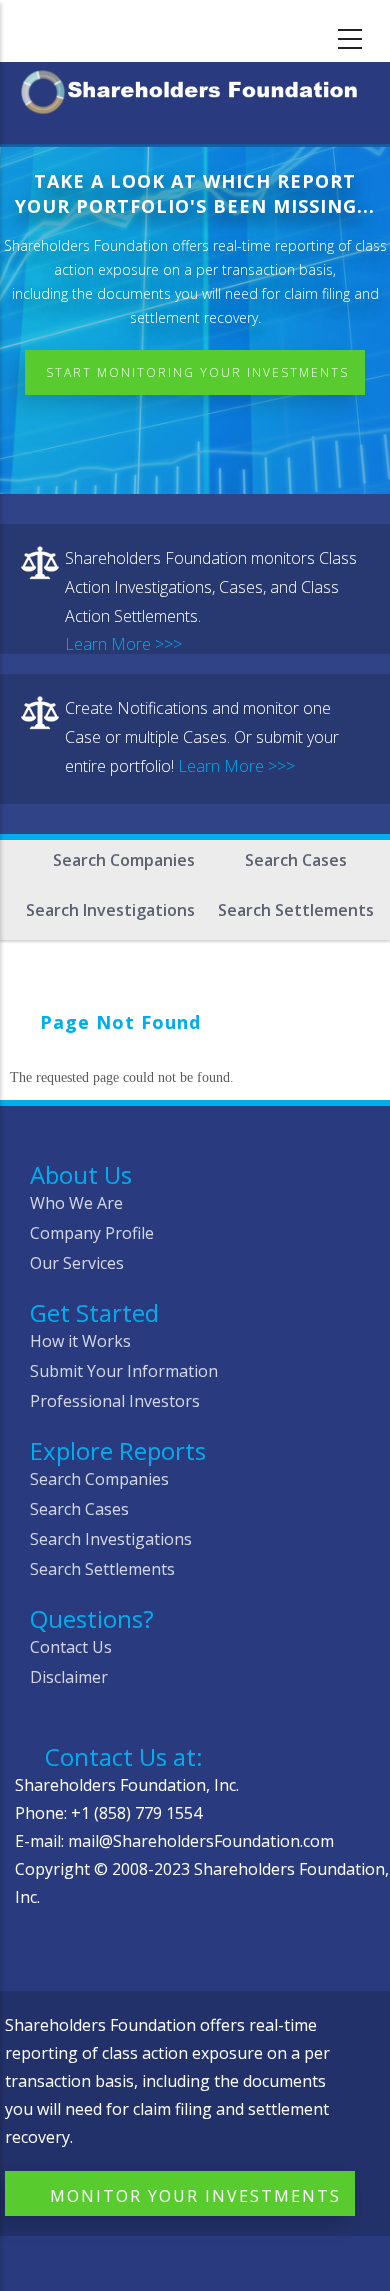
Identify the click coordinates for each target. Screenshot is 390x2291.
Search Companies (124, 860)
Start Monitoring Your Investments (197, 372)
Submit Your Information (124, 1371)
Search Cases (296, 860)
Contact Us (71, 1647)
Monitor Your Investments (195, 2196)
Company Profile (92, 1233)
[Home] (195, 88)
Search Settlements (296, 910)
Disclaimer (69, 1677)
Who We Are (76, 1203)
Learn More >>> (123, 644)
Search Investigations (110, 910)
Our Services (77, 1263)
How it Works (80, 1341)
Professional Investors (115, 1401)
